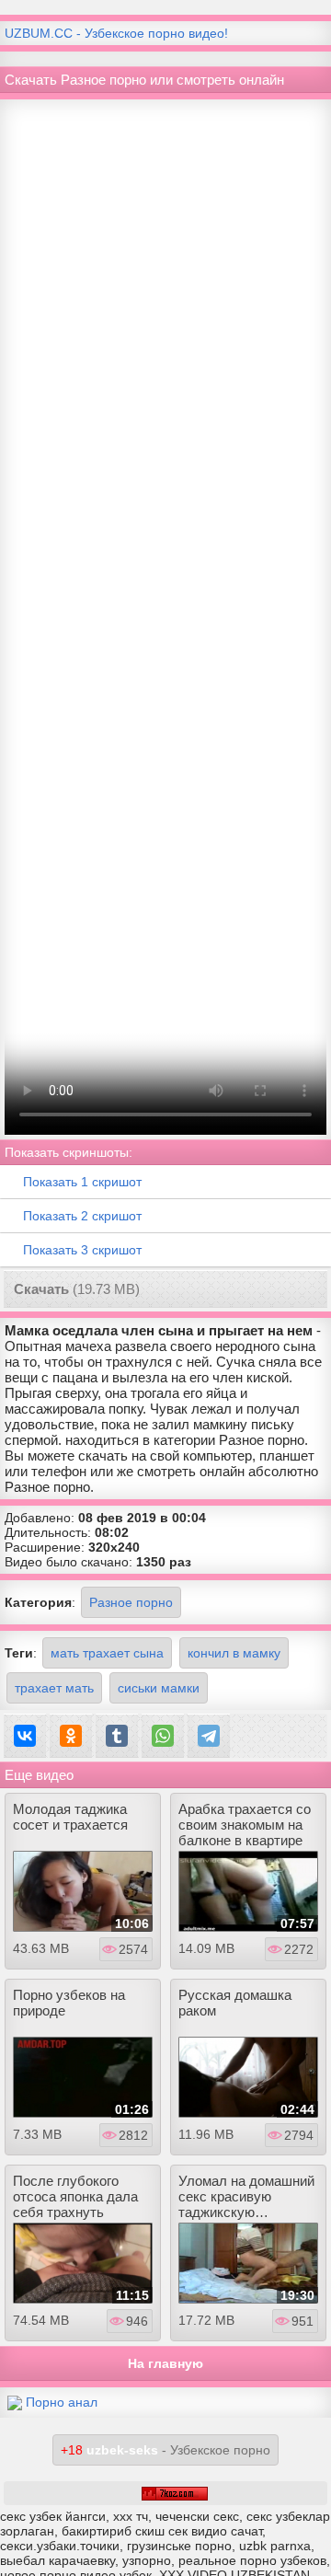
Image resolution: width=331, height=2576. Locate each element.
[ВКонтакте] (25, 1736)
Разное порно (131, 1602)
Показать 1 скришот (82, 1182)
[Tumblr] (117, 1736)
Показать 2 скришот (82, 1216)
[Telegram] (209, 1736)
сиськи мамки (159, 1688)
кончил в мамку (234, 1653)
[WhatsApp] (163, 1736)
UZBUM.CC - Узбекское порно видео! (116, 33)
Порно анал (62, 2402)
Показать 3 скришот (82, 1250)
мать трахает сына (107, 1653)
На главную (165, 2363)
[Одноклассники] (71, 1736)
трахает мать (54, 1688)
